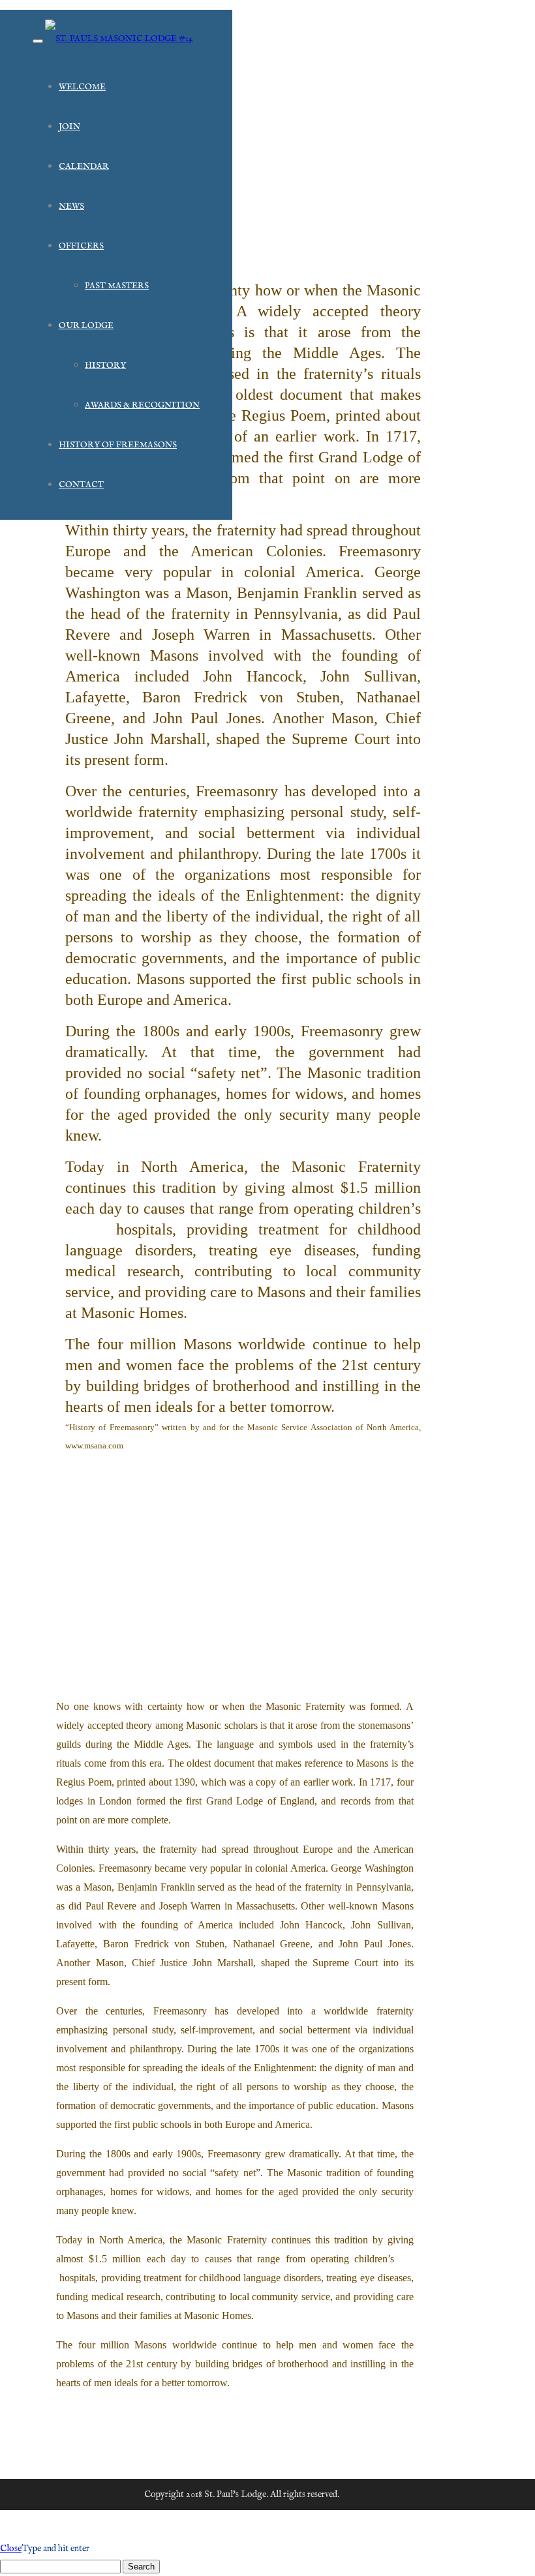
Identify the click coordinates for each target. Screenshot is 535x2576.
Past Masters (117, 286)
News (71, 206)
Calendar (84, 167)
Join (69, 127)
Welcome (82, 87)
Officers (81, 246)
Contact (81, 485)
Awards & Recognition (142, 405)
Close (11, 2549)
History (105, 366)
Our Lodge (86, 326)
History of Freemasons (118, 445)
